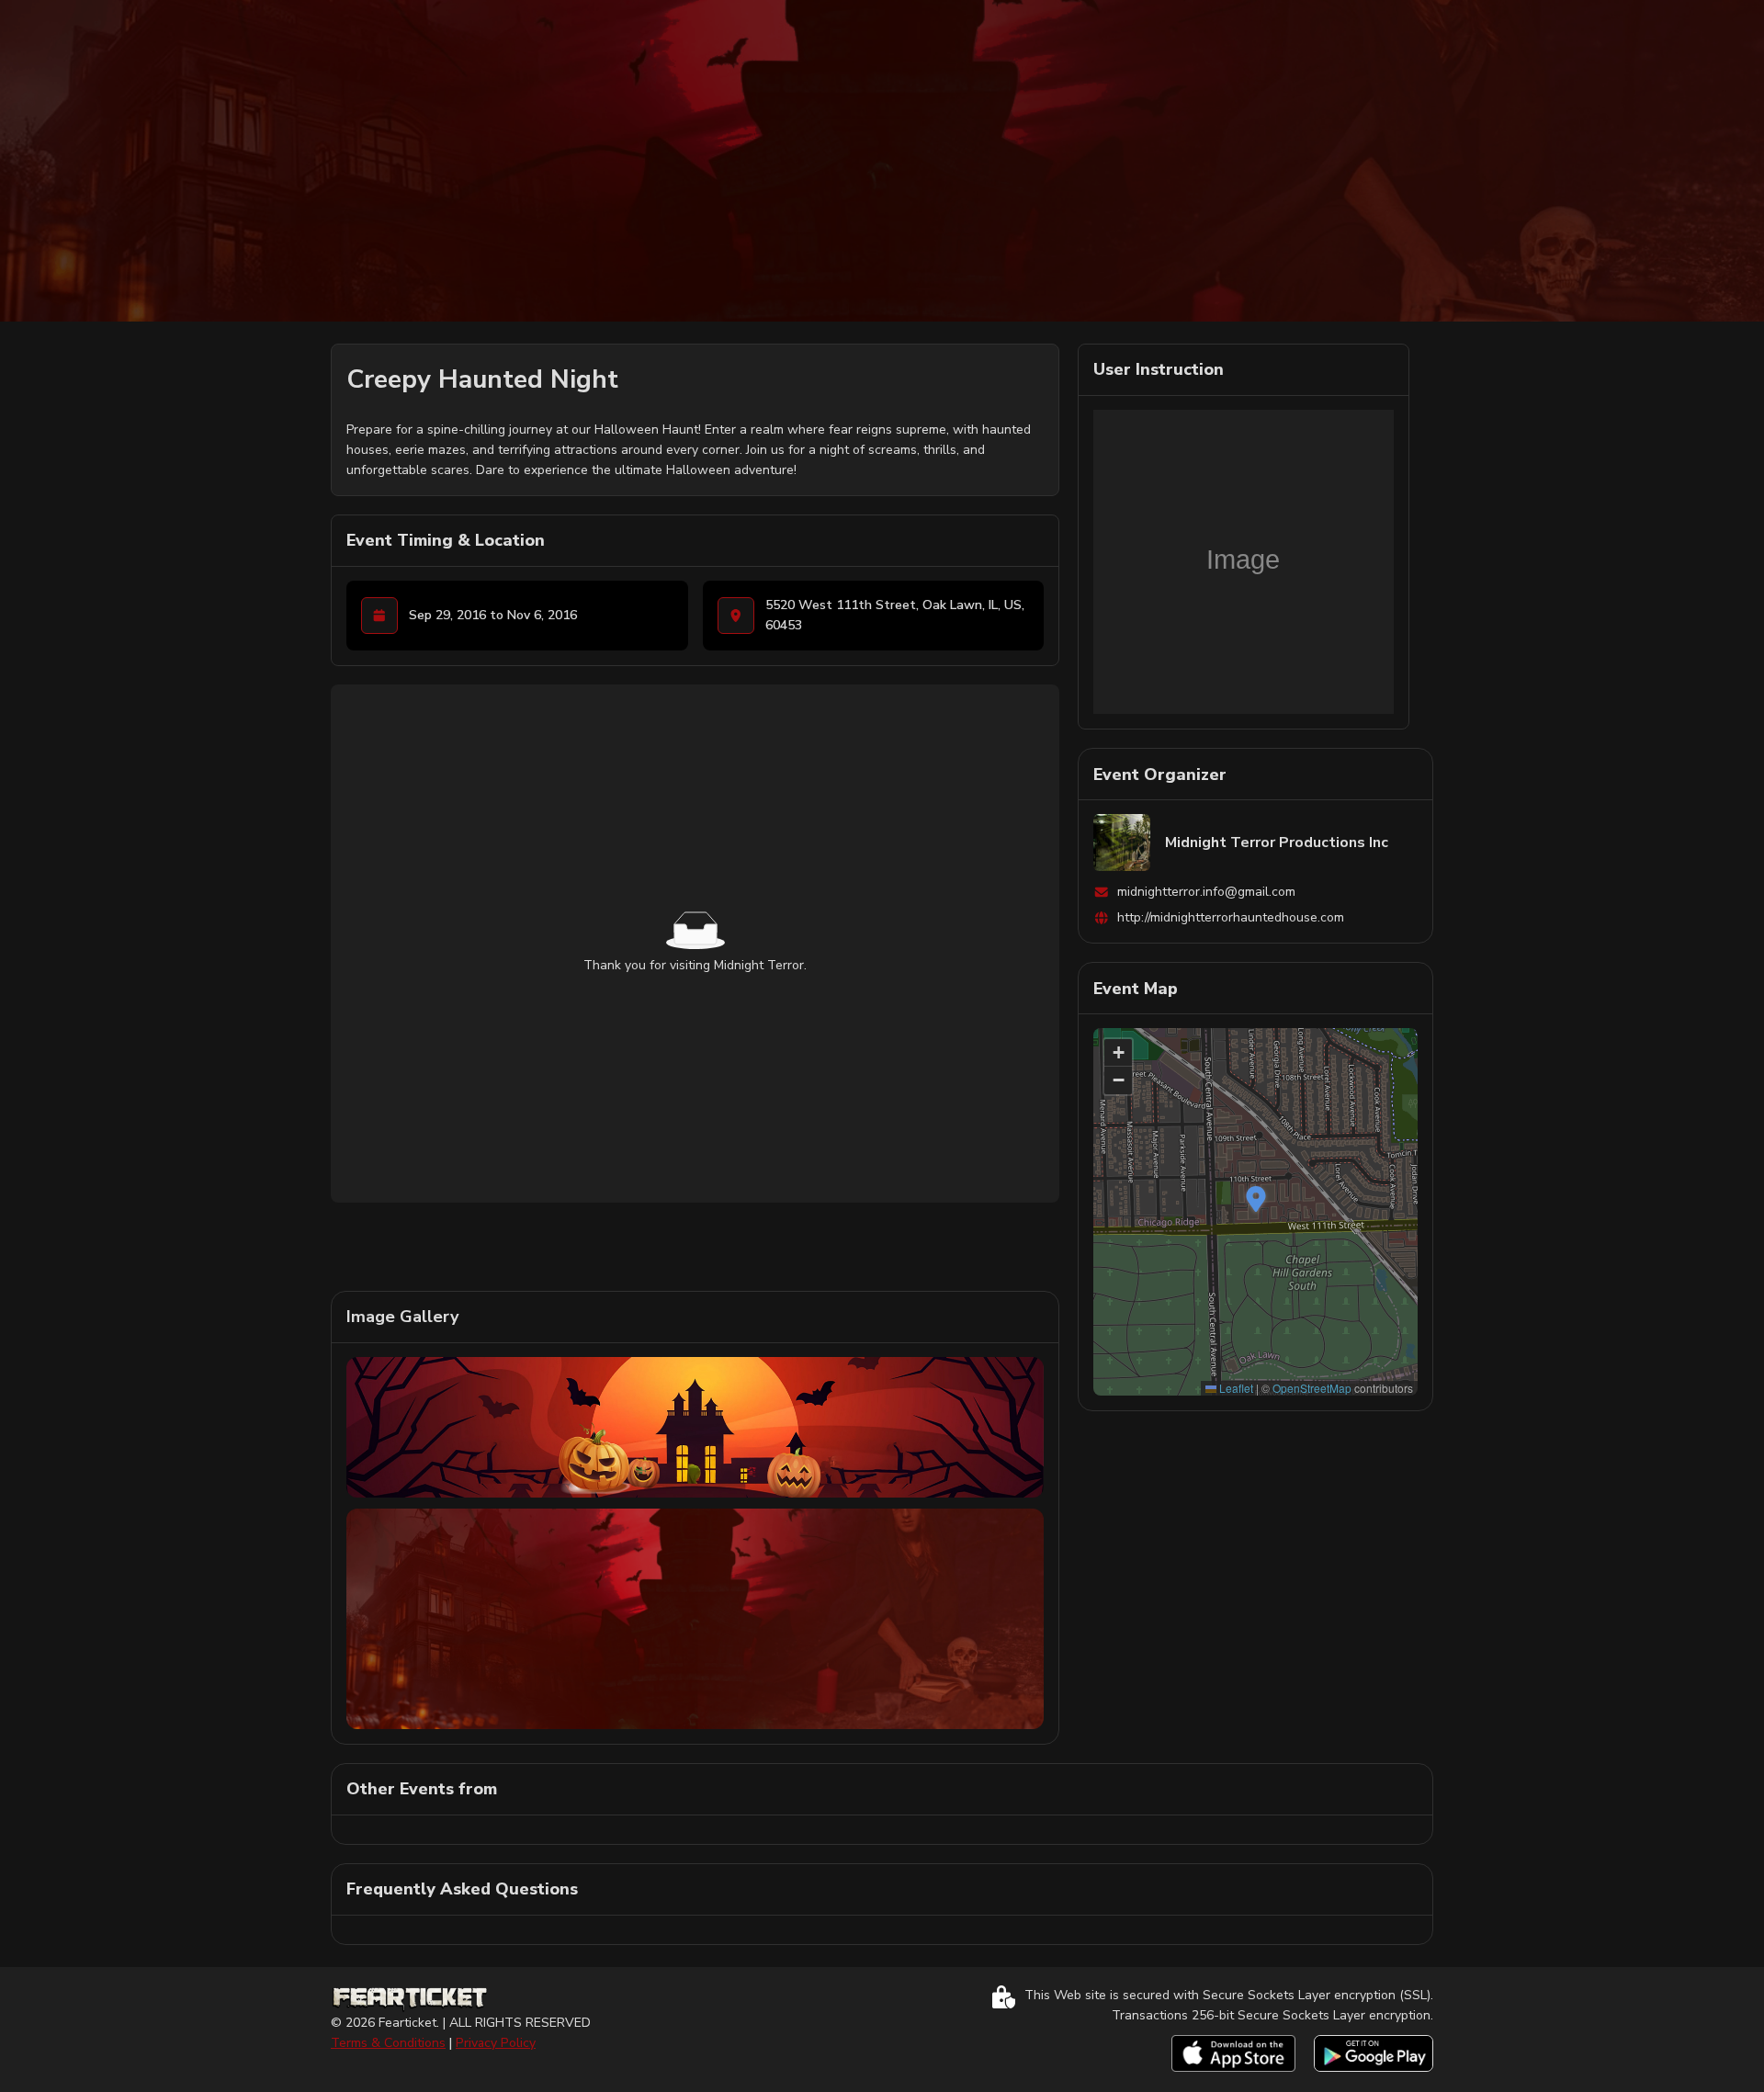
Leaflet (1235, 1388)
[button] (1256, 1199)
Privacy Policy (496, 2043)
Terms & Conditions (388, 2043)
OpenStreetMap (1312, 1388)
